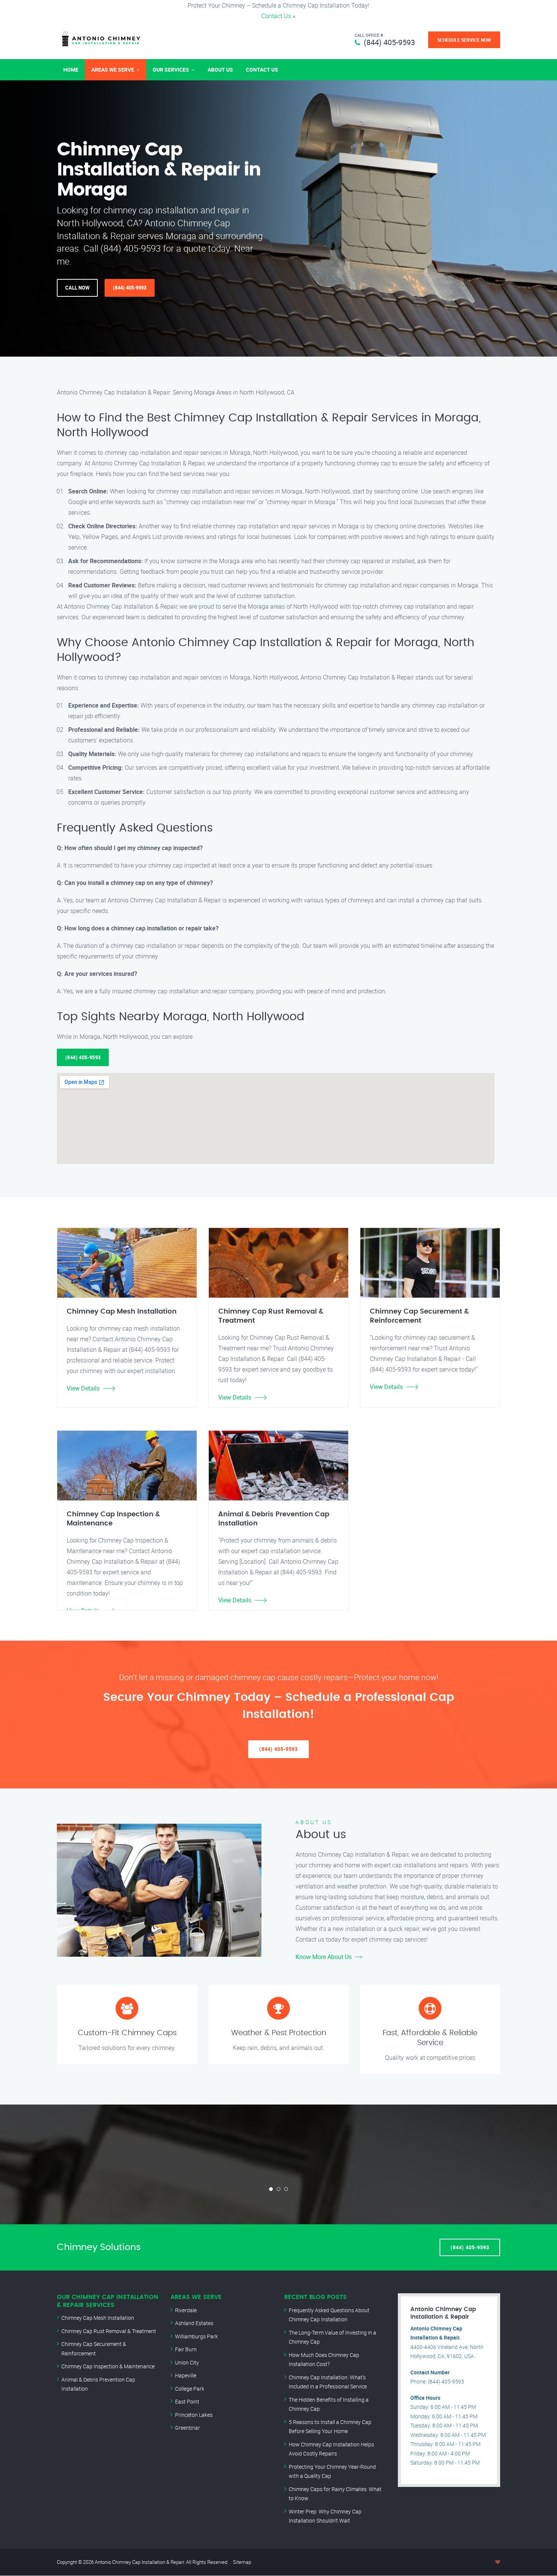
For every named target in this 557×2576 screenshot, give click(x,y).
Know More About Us (324, 1957)
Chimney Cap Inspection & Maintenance (108, 2366)
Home (71, 70)
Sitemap (242, 2562)
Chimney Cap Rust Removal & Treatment (109, 2331)
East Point (187, 2401)
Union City (187, 2362)
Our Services (171, 70)
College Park (190, 2389)
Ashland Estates (194, 2323)
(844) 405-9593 (389, 42)
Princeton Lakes (194, 2415)
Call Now (77, 288)
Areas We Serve (113, 70)
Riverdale (186, 2310)
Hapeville (186, 2375)
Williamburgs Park (196, 2336)
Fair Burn (186, 2349)
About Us (220, 70)
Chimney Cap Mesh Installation (98, 2318)
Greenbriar (188, 2428)
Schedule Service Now (464, 40)
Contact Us (276, 16)
